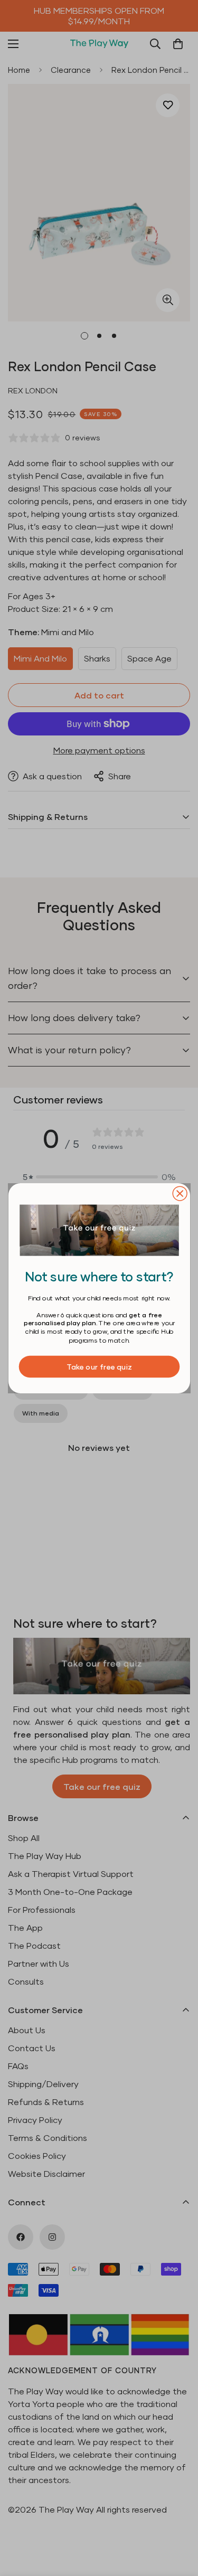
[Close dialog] (180, 1193)
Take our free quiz (99, 1366)
